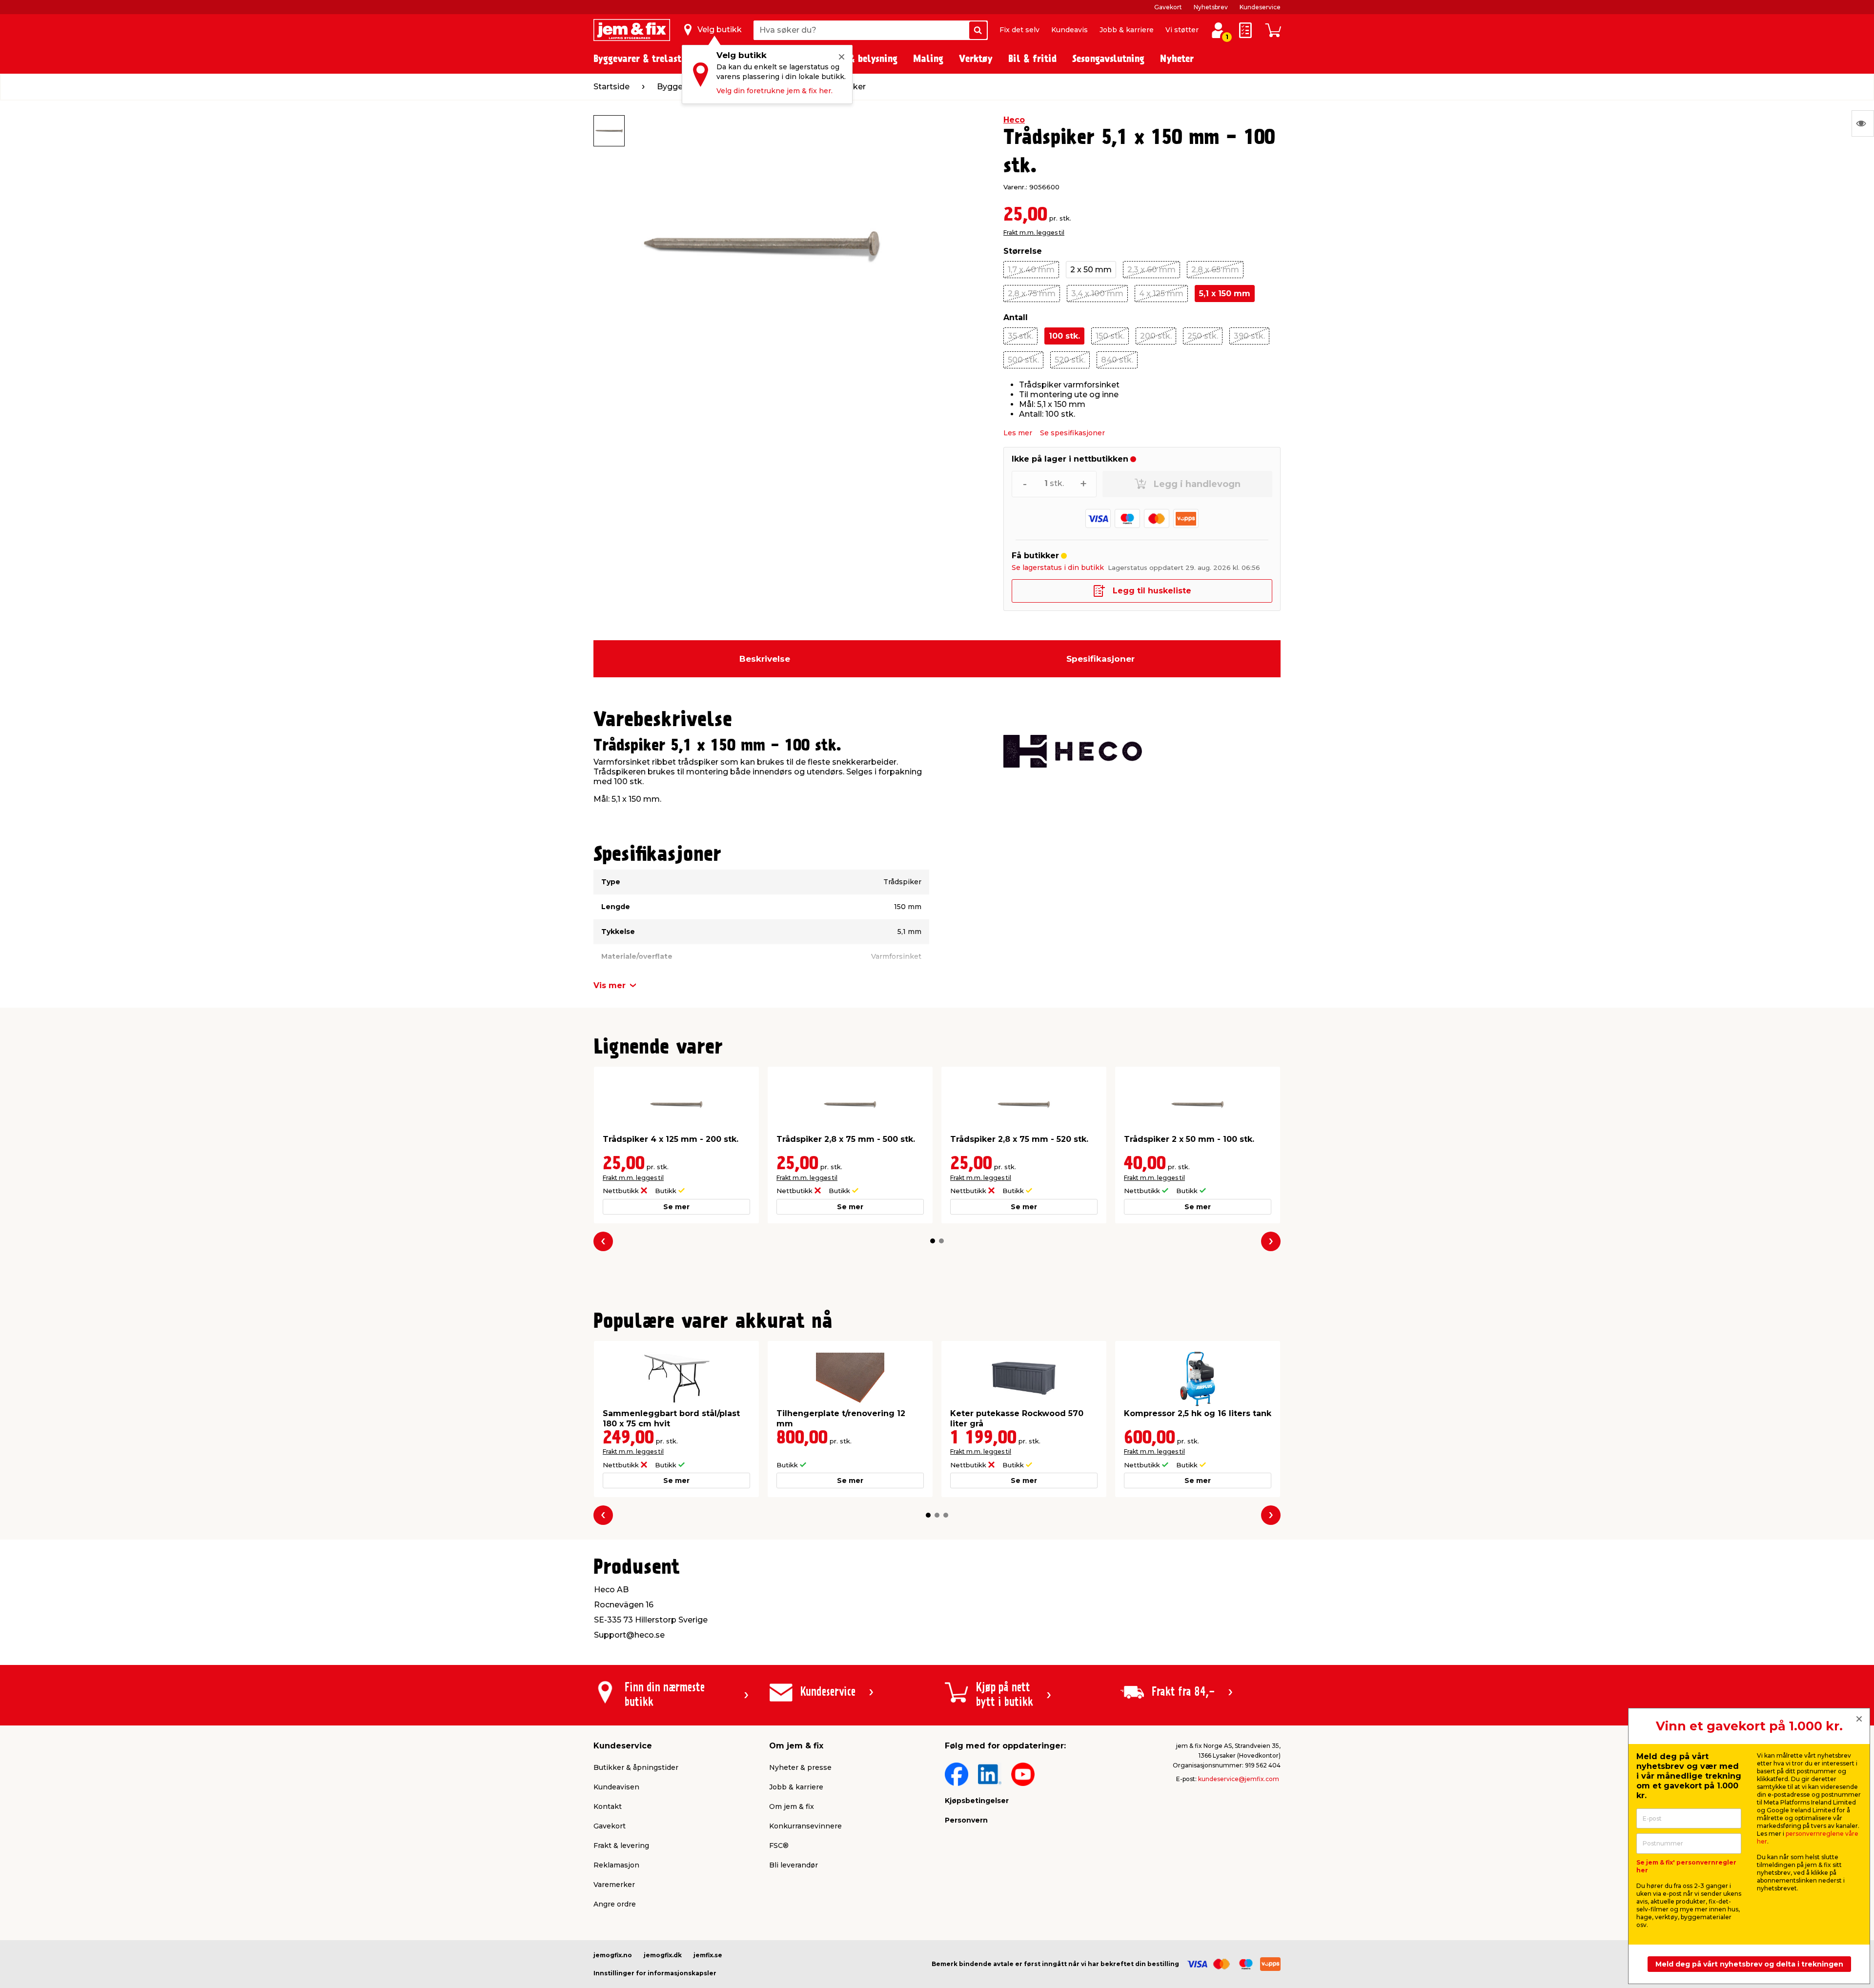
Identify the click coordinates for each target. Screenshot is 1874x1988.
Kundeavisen (616, 1787)
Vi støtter (1182, 30)
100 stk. (1064, 336)
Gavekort (1168, 7)
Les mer (1018, 433)
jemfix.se (708, 1955)
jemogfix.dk (663, 1955)
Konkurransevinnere (805, 1826)
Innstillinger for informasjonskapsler (655, 1973)
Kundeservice (1260, 7)
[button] (933, 1241)
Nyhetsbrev (1211, 7)
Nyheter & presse (800, 1767)
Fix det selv (1019, 30)
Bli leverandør (794, 1865)
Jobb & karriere (1127, 30)
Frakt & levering (621, 1846)
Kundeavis (1069, 30)
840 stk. (1117, 360)
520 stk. (1070, 360)
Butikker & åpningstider (636, 1767)
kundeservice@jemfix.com (1239, 1779)
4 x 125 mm (1161, 294)
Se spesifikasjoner (1072, 433)
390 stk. (1249, 336)
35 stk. (1020, 336)
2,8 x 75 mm (1032, 294)
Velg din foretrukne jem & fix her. (774, 91)
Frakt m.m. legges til (1034, 233)
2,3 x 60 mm (1151, 270)
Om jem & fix (792, 1806)
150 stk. (1110, 336)
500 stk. (1023, 360)
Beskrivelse (765, 659)
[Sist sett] (1863, 123)
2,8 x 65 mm (1215, 270)
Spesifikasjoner (1100, 659)
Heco (1014, 120)
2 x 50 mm (1091, 270)
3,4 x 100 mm (1097, 294)
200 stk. (1156, 336)
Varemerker (614, 1885)
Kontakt (608, 1806)
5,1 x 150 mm (1225, 294)
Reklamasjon (616, 1865)
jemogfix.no (613, 1955)
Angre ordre (615, 1904)
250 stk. (1203, 336)
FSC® (779, 1846)
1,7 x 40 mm (1031, 270)
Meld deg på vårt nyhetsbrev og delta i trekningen (1749, 1964)
